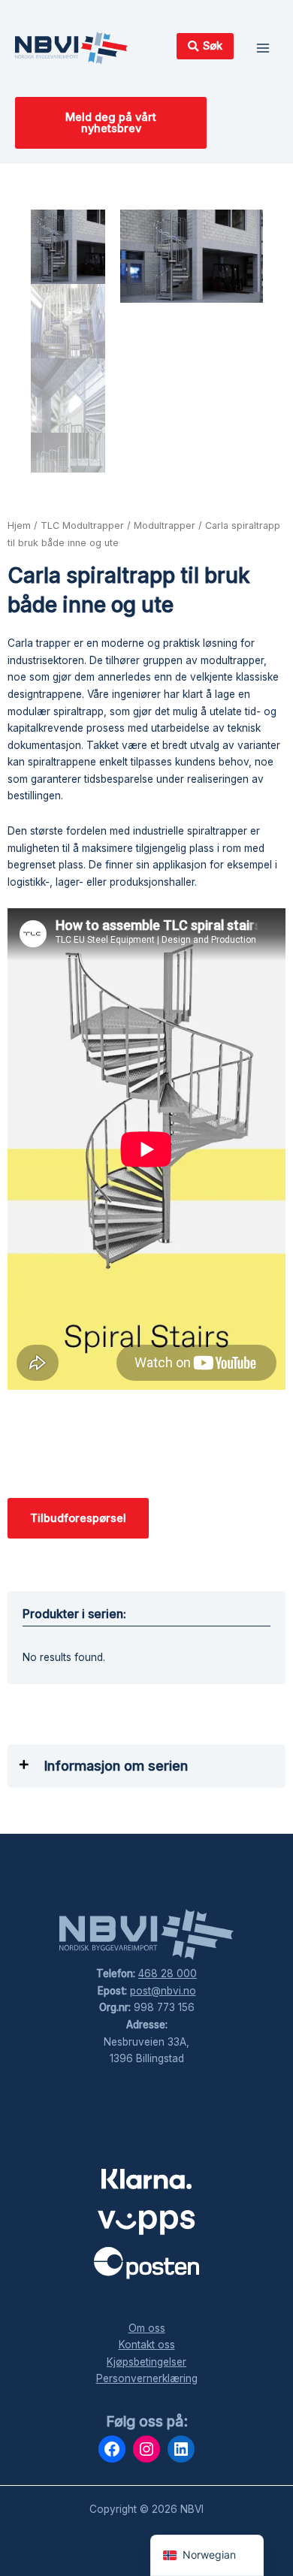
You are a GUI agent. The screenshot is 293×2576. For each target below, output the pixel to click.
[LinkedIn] (181, 2449)
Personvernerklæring (147, 2378)
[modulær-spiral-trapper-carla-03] (192, 256)
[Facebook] (112, 2449)
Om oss (147, 2328)
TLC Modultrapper (82, 525)
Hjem (19, 525)
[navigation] (207, 2555)
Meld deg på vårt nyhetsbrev (111, 123)
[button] (146, 1766)
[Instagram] (146, 2449)
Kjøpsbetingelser (146, 2362)
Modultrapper (165, 525)
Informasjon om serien (116, 1766)
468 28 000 (168, 1974)
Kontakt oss (147, 2345)
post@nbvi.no (163, 1991)
